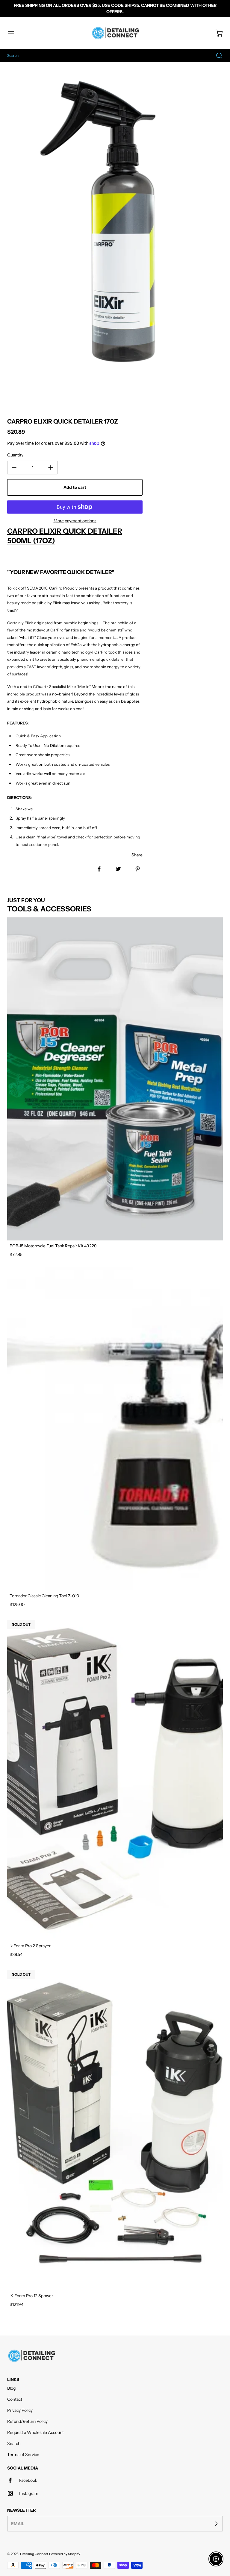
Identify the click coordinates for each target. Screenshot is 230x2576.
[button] (14, 33)
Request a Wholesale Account (35, 2432)
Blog (11, 2388)
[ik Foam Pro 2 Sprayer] (115, 1779)
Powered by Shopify (65, 2554)
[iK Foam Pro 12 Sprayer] (115, 2129)
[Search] (216, 56)
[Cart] (216, 33)
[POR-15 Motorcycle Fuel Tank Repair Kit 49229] (115, 1079)
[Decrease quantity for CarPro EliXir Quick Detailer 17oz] (14, 468)
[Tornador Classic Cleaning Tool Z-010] (115, 1429)
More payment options (75, 521)
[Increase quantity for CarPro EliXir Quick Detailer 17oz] (51, 468)
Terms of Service (23, 2455)
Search (14, 2443)
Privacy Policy (20, 2410)
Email (18, 2524)
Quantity (15, 455)
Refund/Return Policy (27, 2421)
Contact (15, 2399)
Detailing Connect (34, 2554)
